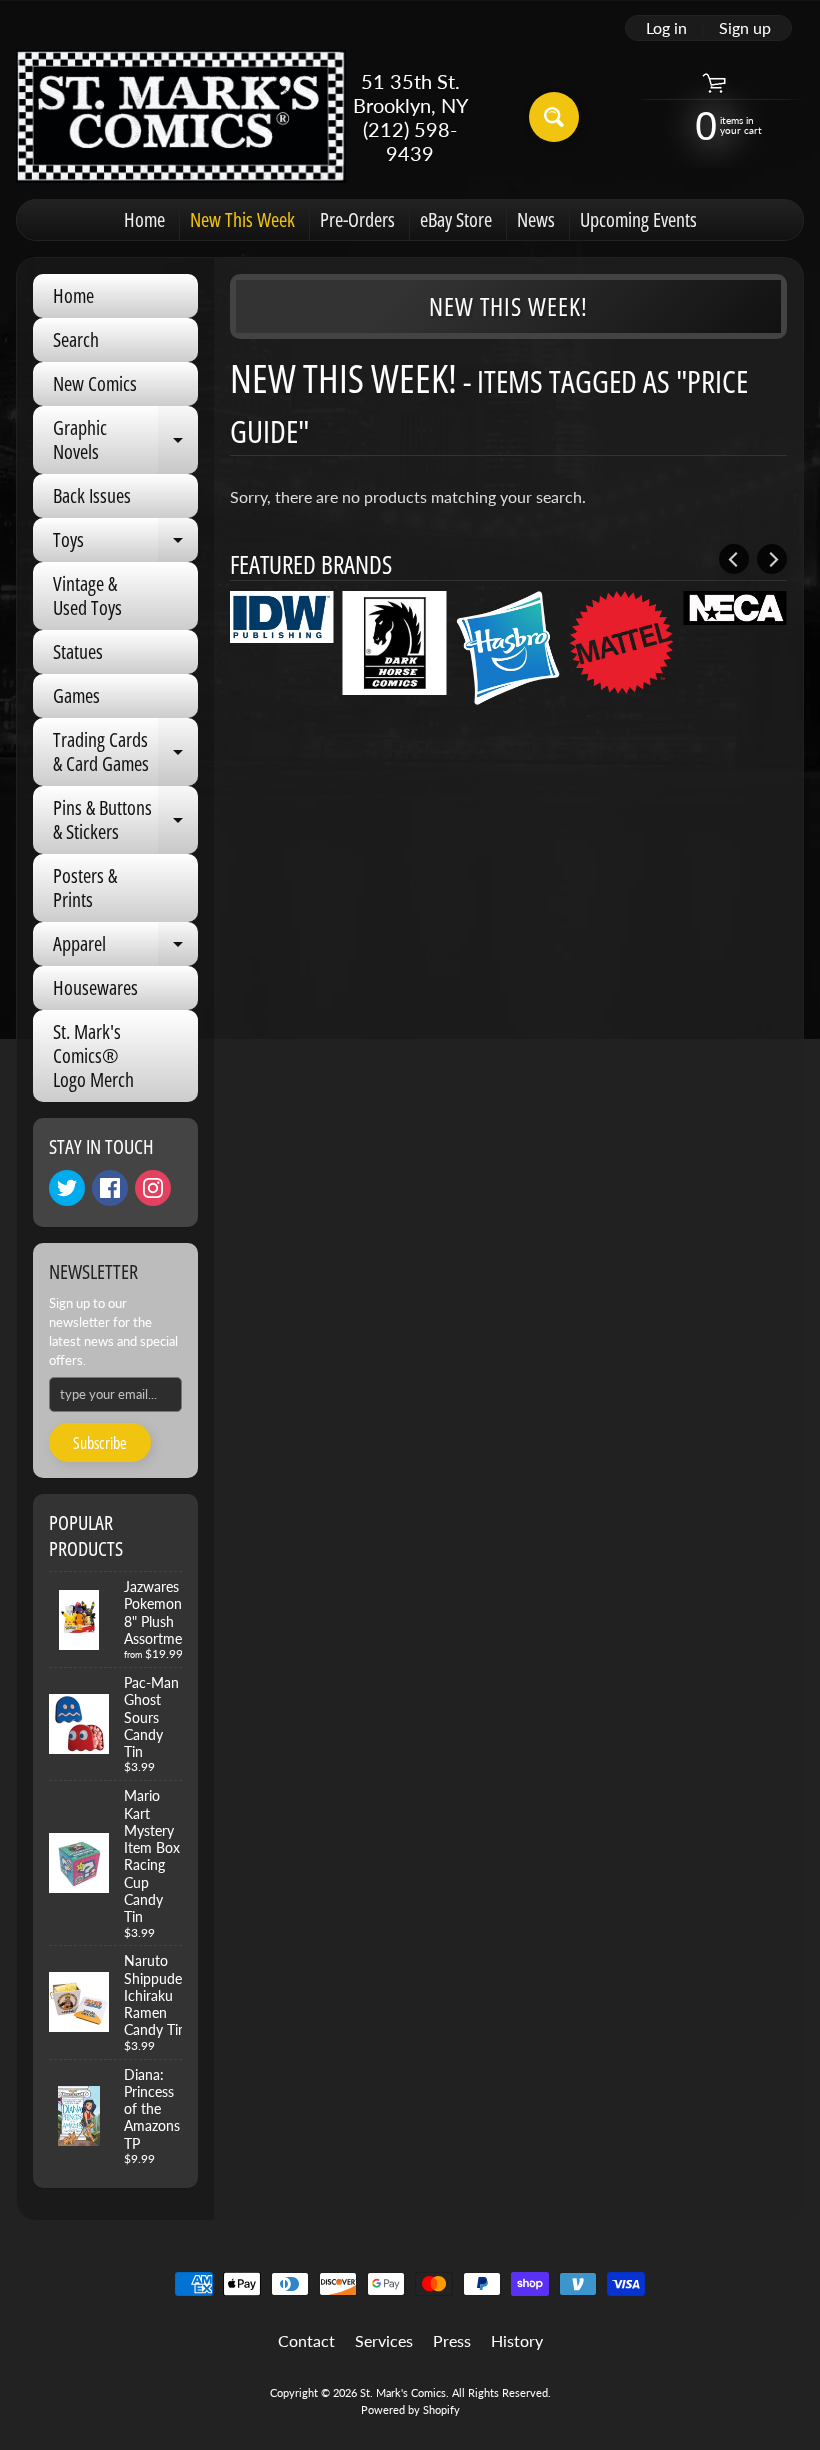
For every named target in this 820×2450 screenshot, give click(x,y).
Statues (78, 651)
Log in (666, 28)
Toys (125, 544)
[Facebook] (110, 1188)
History (517, 2340)
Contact (306, 2340)
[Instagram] (153, 1188)
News (536, 219)
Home (144, 219)
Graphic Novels (125, 441)
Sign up (745, 28)
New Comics (95, 383)
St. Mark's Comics (403, 2392)
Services (384, 2340)
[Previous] (734, 559)
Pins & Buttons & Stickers (125, 821)
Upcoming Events (638, 219)
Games (76, 695)
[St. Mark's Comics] (181, 116)
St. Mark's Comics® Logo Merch (93, 1055)
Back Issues (92, 495)
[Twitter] (67, 1188)
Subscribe (100, 1443)
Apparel (125, 948)
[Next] (772, 559)
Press (452, 2340)
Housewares (95, 987)
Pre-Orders (357, 219)
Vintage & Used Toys (87, 595)
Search (76, 339)
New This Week (242, 219)
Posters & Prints (85, 887)
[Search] (554, 117)
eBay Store (456, 219)
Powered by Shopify (410, 2409)
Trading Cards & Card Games (125, 753)
